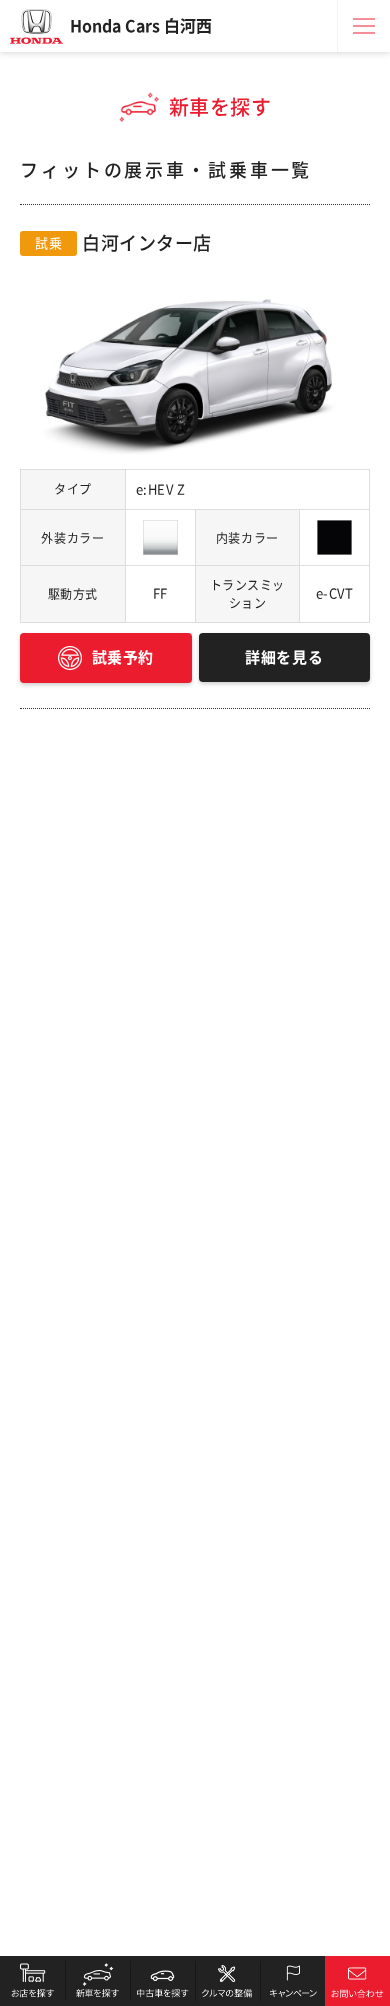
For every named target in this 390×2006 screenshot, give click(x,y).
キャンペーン (292, 1981)
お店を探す (32, 1981)
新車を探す (97, 1981)
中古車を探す (162, 1981)
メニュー (364, 26)
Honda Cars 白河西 (141, 26)
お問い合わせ (357, 1981)
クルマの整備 (227, 1981)
